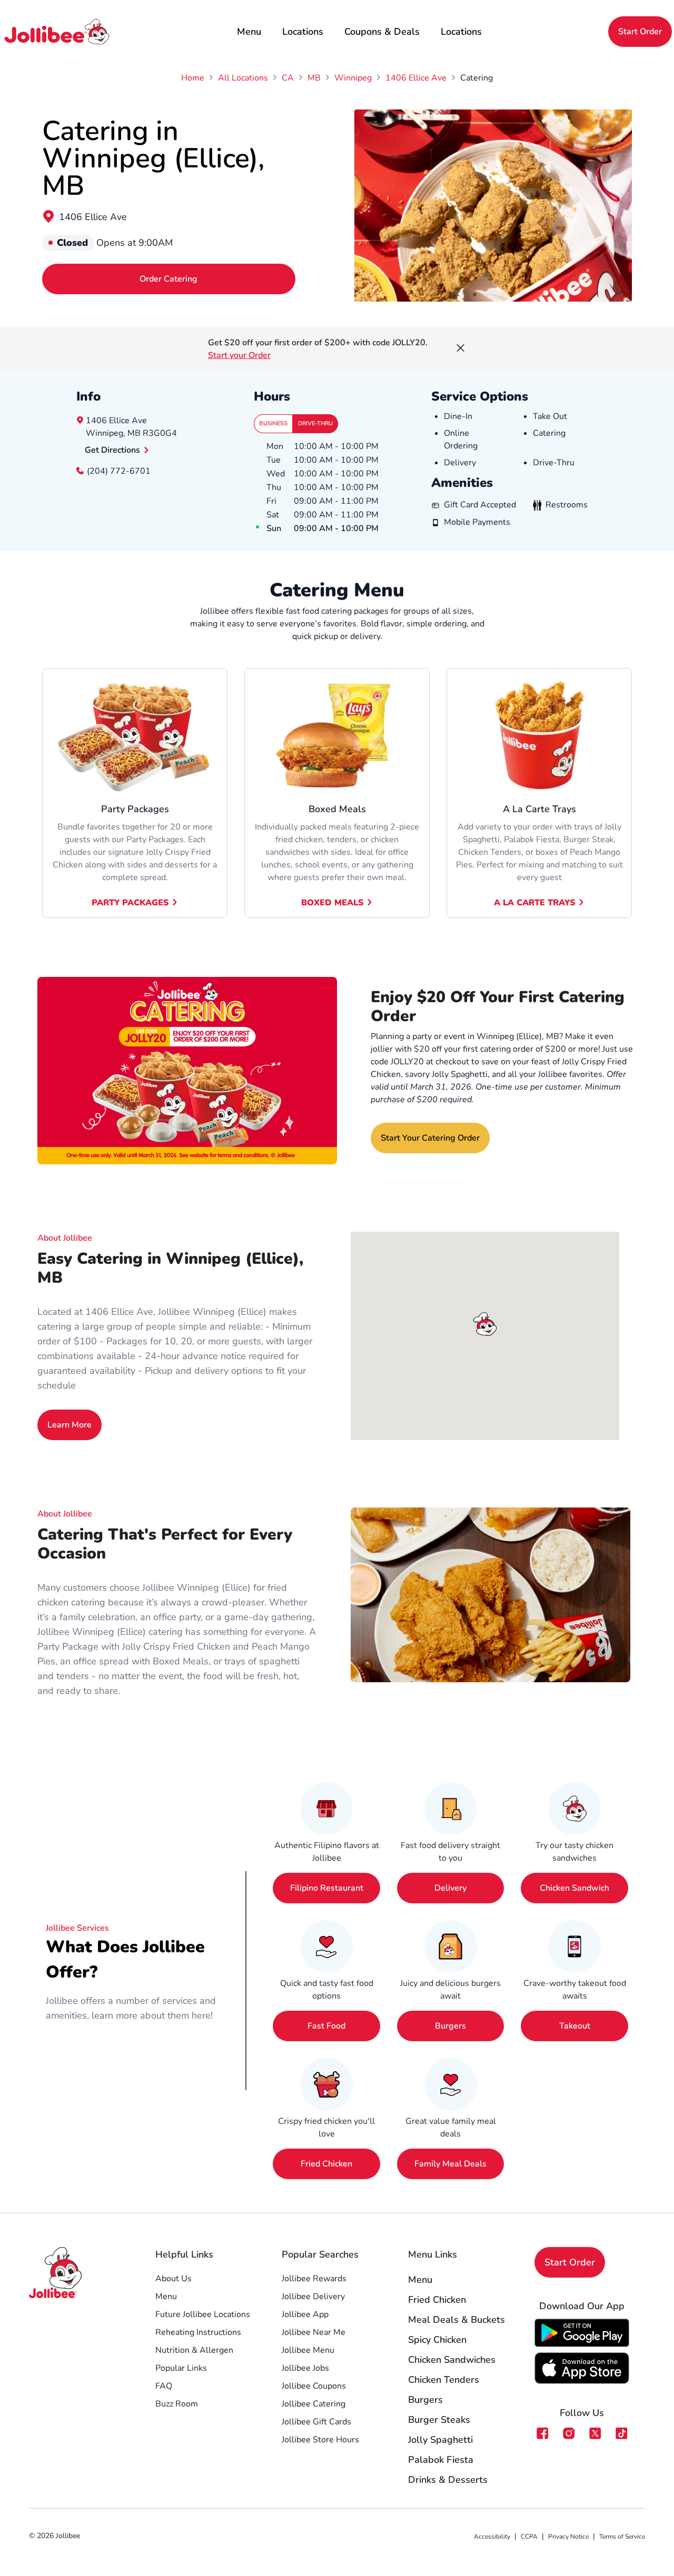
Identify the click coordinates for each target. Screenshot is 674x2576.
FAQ (164, 2386)
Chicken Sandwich (574, 1888)
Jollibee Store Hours (320, 2440)
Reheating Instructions (198, 2332)
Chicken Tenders (444, 2380)
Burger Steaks (439, 2420)
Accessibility (492, 2537)
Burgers (450, 2026)
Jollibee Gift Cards (316, 2422)
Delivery (450, 1888)
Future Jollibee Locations (203, 2314)
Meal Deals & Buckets (457, 2320)
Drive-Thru (315, 423)
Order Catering (168, 279)
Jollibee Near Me (314, 2332)
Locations (303, 32)
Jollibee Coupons (314, 2386)
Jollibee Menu (308, 2350)
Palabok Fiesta (441, 2460)
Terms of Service (622, 2537)
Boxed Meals (332, 903)
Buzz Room (177, 2404)
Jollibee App (305, 2314)
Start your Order (239, 355)
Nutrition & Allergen (194, 2350)
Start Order (640, 32)
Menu (249, 32)
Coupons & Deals (382, 32)
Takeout (575, 2026)
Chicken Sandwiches (452, 2360)
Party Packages (130, 903)
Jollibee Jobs (305, 2368)
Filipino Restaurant (327, 1888)
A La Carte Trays (534, 903)
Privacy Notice (568, 2537)
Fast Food (326, 2026)
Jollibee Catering (314, 2404)
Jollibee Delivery (313, 2297)
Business (273, 423)
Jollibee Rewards (314, 2279)
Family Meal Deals (450, 2164)
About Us (174, 2279)
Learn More (70, 1425)
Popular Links (181, 2368)
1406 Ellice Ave (93, 217)
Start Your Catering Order (430, 1138)
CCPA (529, 2537)
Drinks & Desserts (448, 2480)
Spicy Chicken (437, 2340)
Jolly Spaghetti (440, 2440)
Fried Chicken (326, 2164)
